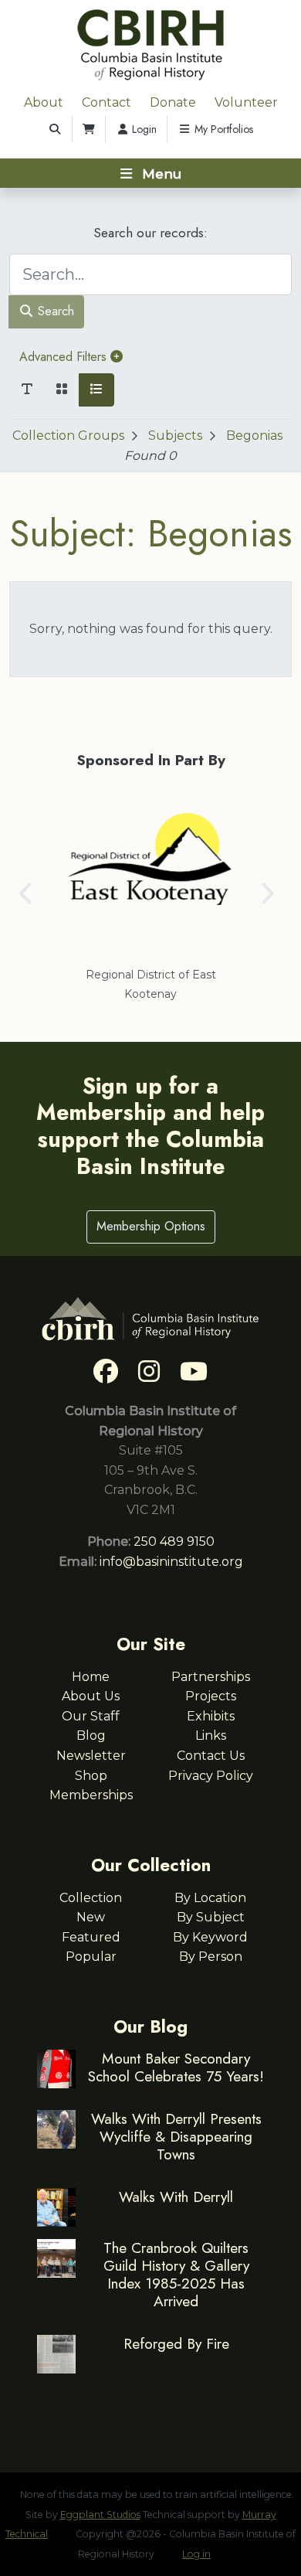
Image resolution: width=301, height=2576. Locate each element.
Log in (196, 2554)
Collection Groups (68, 436)
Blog (91, 1735)
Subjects (175, 436)
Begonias (254, 436)
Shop (91, 1776)
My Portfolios (222, 129)
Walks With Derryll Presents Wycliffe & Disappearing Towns (176, 2136)
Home (91, 1677)
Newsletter (91, 1756)
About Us (91, 1696)
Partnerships (211, 1677)
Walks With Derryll (176, 2197)
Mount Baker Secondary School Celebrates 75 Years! (176, 2067)
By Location (210, 1898)
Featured (91, 1937)
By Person (211, 1957)
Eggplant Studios (100, 2515)
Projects (211, 1696)
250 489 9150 (174, 1542)
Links (211, 1735)
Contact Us (211, 1756)
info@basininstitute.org (171, 1562)
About (44, 102)
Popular (91, 1957)
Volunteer (246, 102)
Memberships (91, 1795)
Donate (173, 102)
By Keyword (210, 1937)
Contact (107, 102)
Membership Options (151, 1226)
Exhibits (211, 1716)
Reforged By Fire (176, 2343)
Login (143, 129)
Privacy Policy (211, 1776)
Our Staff (91, 1716)
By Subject (211, 1917)
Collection (91, 1898)
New (91, 1917)
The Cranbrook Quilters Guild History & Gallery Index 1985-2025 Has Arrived (176, 2274)
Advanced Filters (65, 357)
